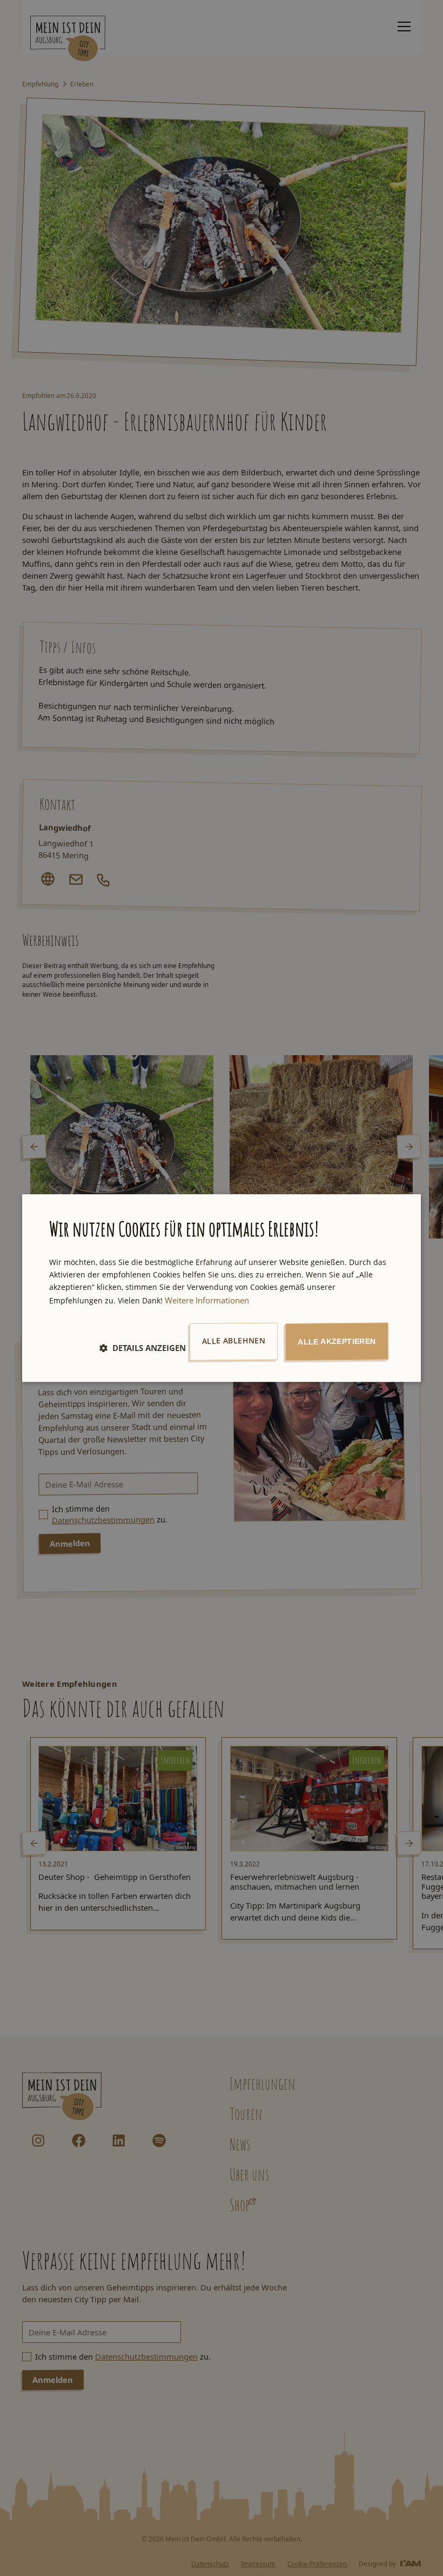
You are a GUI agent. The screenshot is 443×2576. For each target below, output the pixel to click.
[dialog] (222, 1288)
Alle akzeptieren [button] (337, 1342)
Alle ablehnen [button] (234, 1341)
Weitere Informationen (207, 1300)
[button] (143, 1348)
